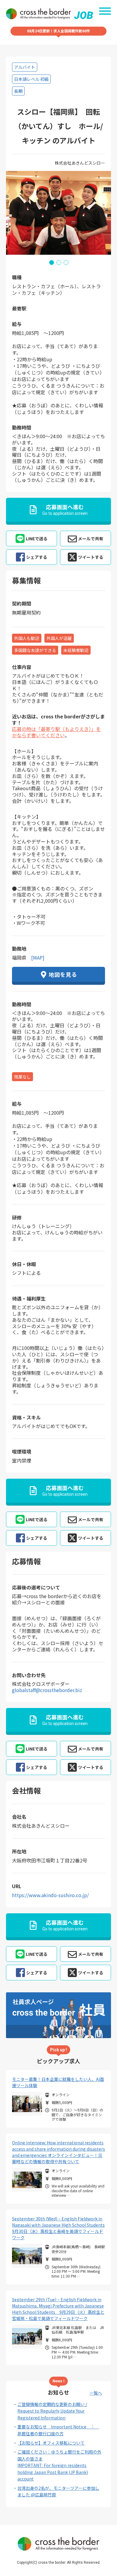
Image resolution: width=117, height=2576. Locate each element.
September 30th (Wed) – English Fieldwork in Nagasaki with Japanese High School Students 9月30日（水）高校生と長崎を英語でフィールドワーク (58, 2228)
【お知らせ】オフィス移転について (51, 2443)
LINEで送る (37, 538)
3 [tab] (66, 262)
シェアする (37, 557)
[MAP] (38, 958)
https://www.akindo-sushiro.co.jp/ (50, 1895)
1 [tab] (51, 262)
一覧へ (96, 2393)
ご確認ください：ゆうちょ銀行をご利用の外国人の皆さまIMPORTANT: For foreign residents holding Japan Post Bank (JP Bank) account (59, 2465)
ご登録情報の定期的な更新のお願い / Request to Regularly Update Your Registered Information (52, 2411)
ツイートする (91, 557)
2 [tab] (58, 262)
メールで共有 (91, 538)
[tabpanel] (58, 213)
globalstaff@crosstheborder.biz (47, 1690)
